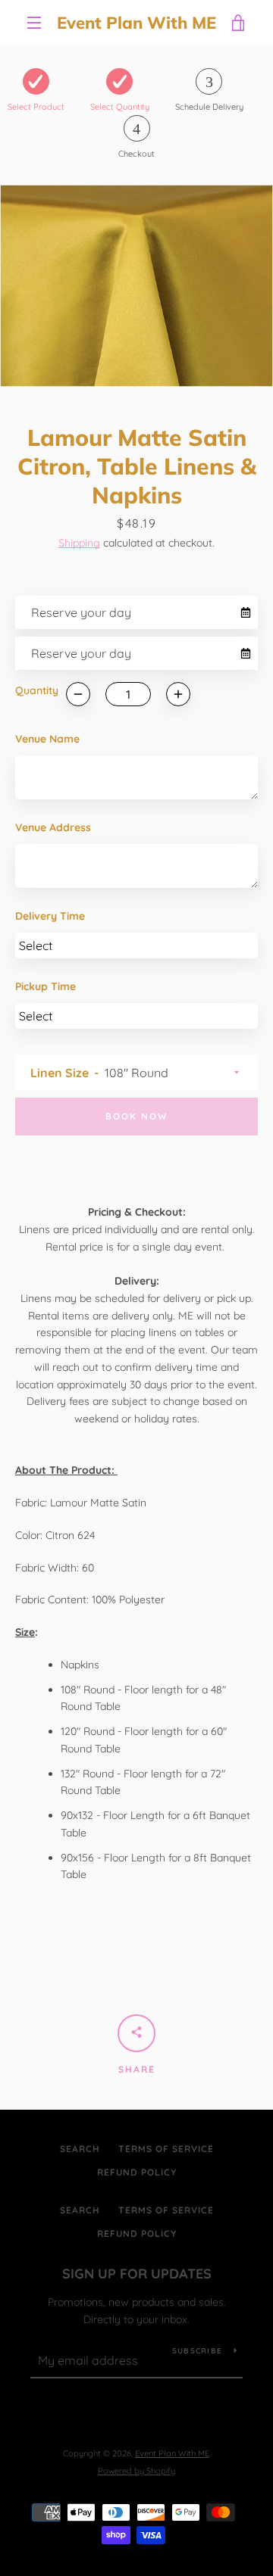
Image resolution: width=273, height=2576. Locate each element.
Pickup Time (45, 986)
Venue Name (47, 739)
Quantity (37, 690)
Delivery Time (50, 916)
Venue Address (53, 827)
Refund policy (137, 2172)
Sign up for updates (137, 2274)
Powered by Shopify (136, 2471)
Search (80, 2149)
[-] (78, 694)
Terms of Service (166, 2149)
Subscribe (197, 2351)
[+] (178, 694)
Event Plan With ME (136, 23)
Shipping (79, 543)
